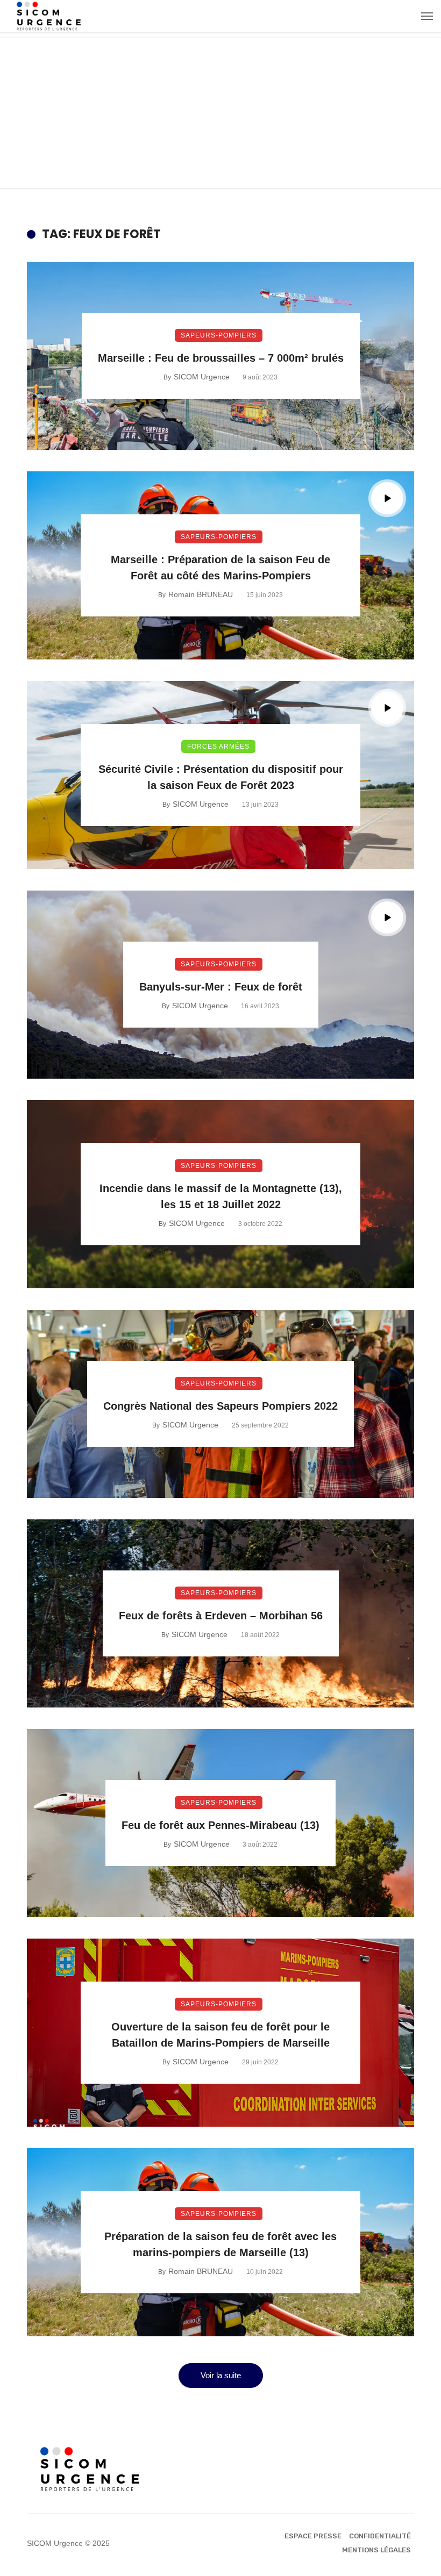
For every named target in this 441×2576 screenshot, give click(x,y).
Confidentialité (380, 2536)
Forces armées (218, 747)
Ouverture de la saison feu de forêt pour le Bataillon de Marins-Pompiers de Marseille (220, 2035)
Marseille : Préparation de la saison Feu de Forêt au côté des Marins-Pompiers (220, 568)
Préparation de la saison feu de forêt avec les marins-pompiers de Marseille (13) (220, 2244)
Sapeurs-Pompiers (219, 335)
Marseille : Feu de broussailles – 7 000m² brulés (221, 358)
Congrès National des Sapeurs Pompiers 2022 (220, 1406)
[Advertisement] (220, 113)
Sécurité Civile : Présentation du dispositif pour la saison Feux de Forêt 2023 (221, 777)
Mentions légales (376, 2550)
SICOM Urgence (202, 377)
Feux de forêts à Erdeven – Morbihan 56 (221, 1616)
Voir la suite (221, 2375)
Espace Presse (313, 2536)
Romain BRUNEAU (201, 594)
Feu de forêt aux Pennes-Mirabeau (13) (220, 1825)
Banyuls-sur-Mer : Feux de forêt (221, 987)
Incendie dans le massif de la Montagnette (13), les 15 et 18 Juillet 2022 (221, 1196)
